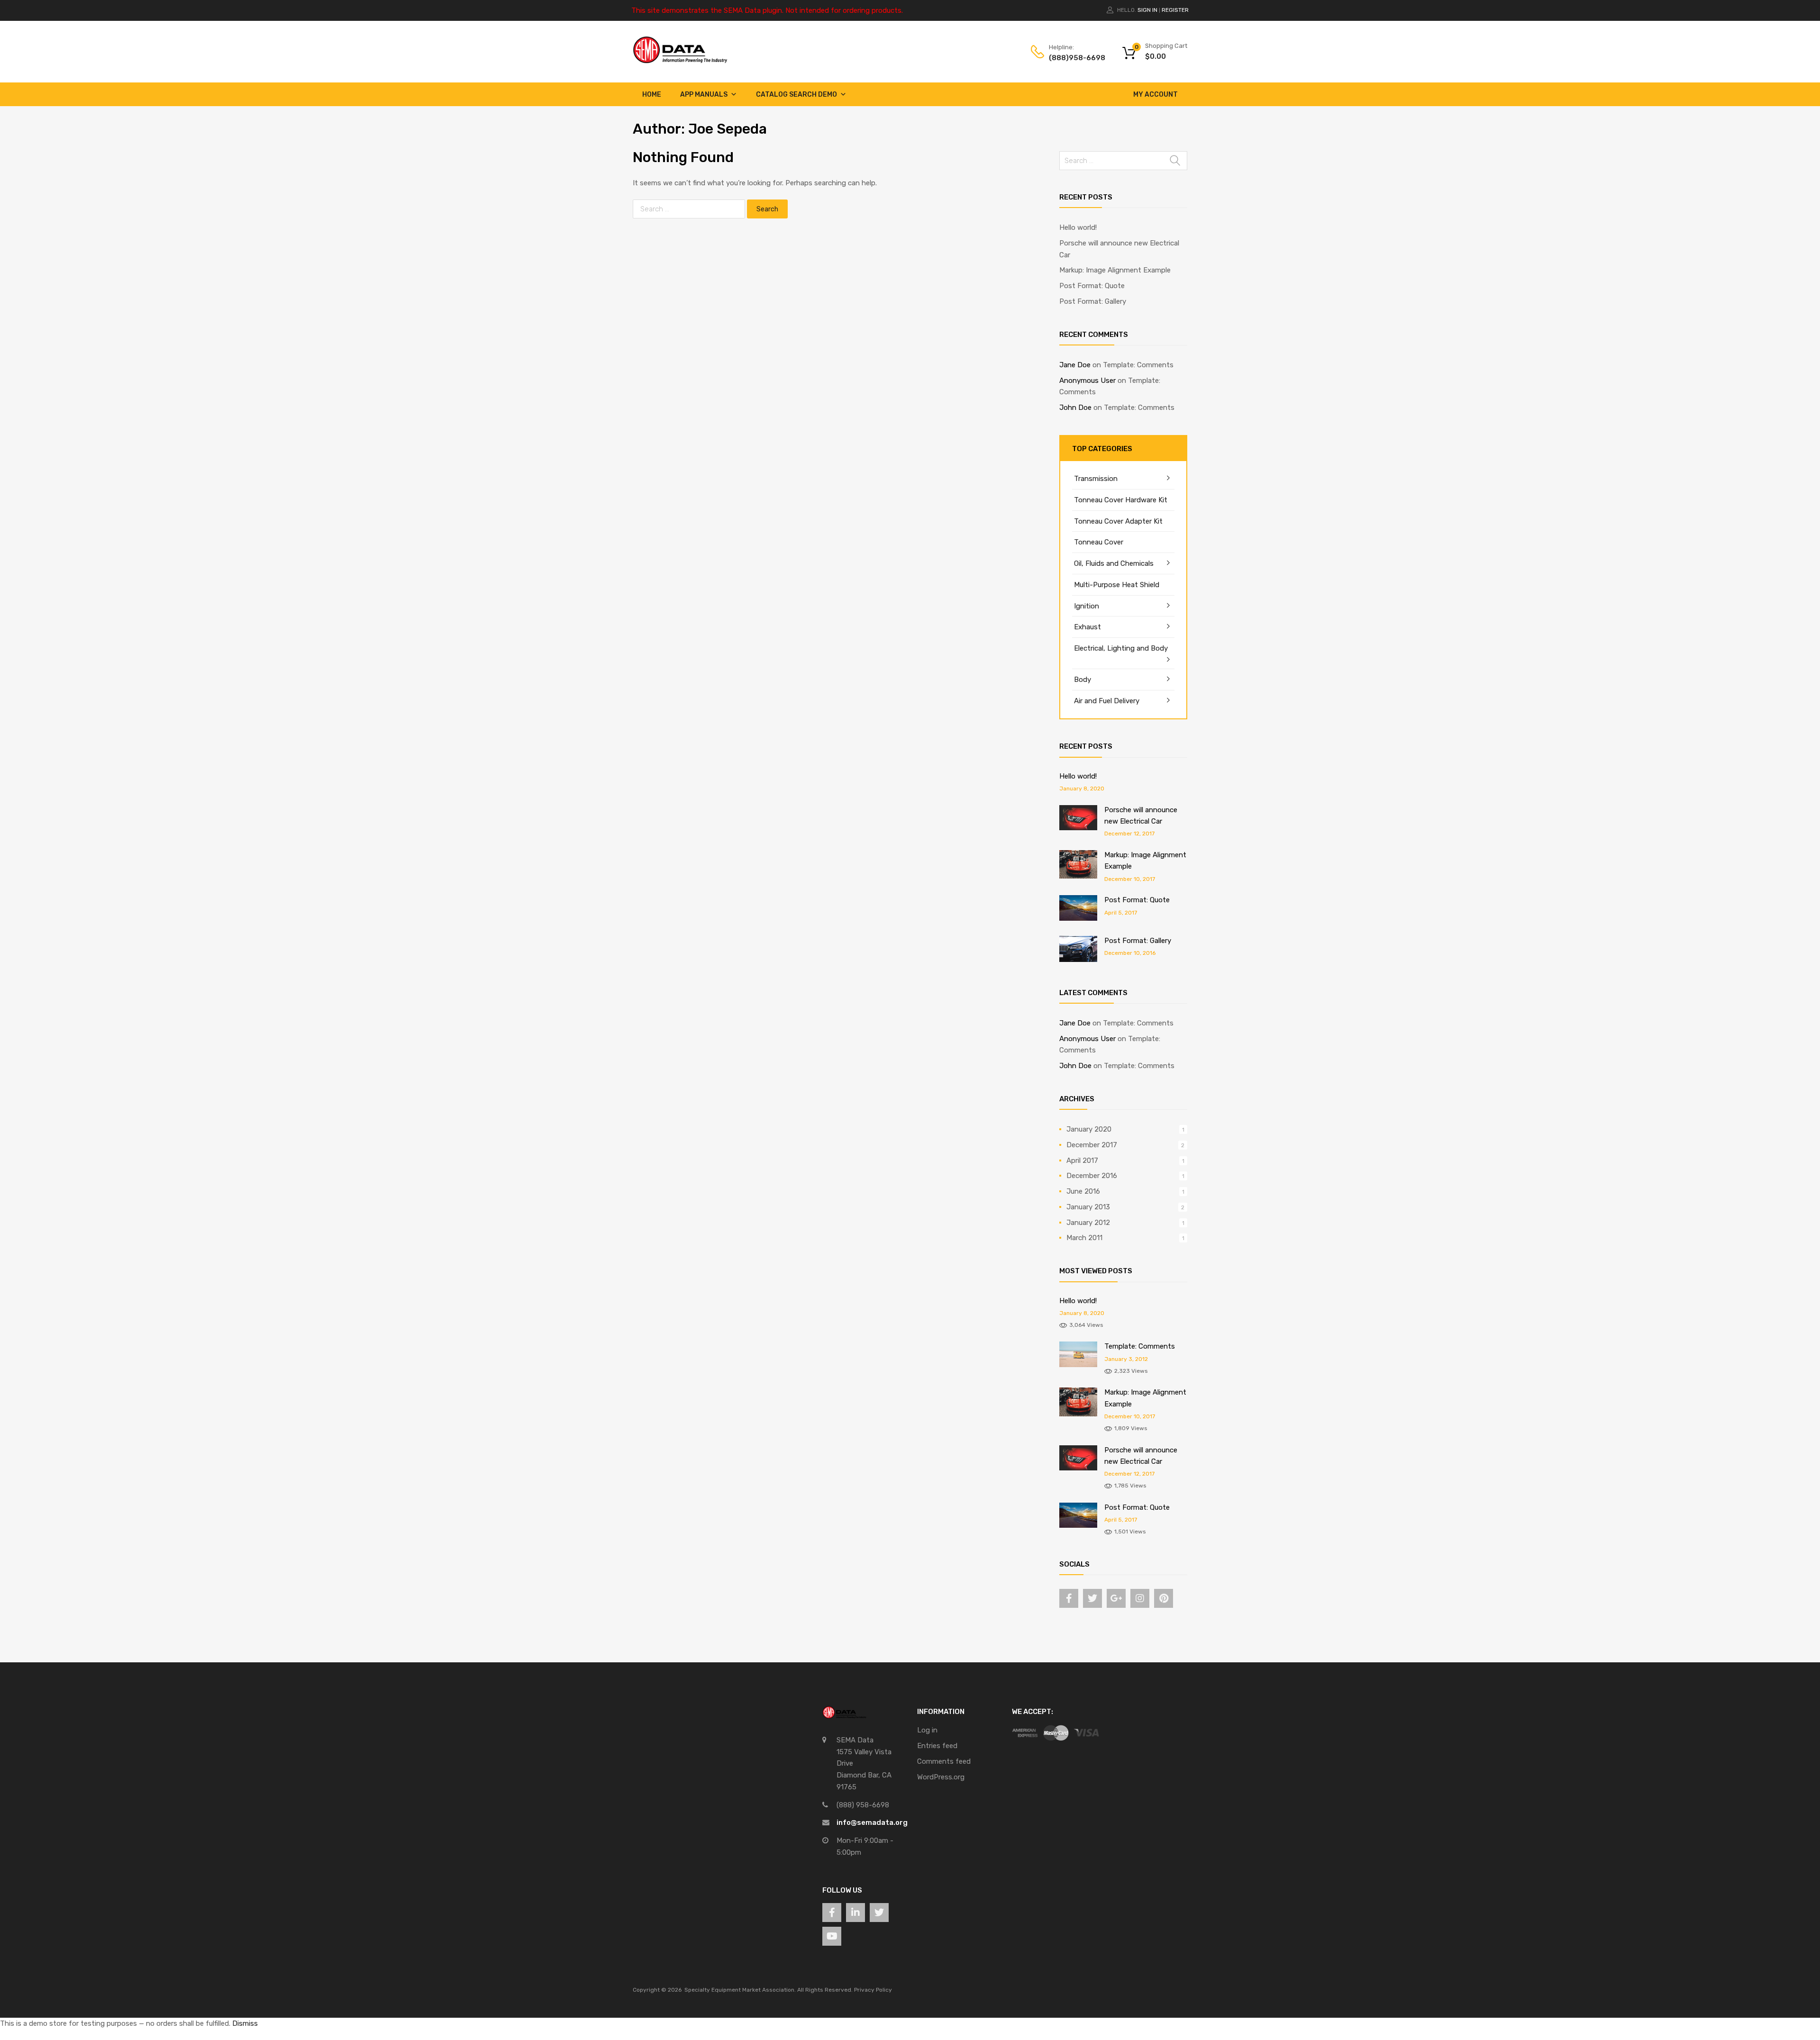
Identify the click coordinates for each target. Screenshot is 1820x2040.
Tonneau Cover (1099, 542)
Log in (927, 1730)
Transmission (1096, 479)
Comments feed (944, 1761)
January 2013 (1088, 1207)
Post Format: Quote (1092, 286)
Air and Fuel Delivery (1107, 701)
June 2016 (1083, 1191)
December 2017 (1092, 1145)
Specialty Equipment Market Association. (740, 1990)
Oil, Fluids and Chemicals (1114, 563)
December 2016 (1092, 1176)
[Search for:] (690, 209)
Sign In (1147, 10)
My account (1156, 95)
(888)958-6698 (1072, 58)
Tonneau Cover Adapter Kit (1118, 521)
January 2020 (1089, 1129)
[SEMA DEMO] (680, 61)
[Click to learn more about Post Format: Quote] (1078, 918)
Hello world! (1078, 227)
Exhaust (1087, 627)
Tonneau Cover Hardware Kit (1121, 500)
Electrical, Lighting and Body (1121, 648)
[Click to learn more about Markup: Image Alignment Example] (1078, 876)
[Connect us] (1069, 1598)
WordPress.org (941, 1777)
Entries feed (937, 1746)
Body (1083, 680)
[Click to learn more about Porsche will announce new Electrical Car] (1078, 828)
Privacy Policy (873, 1990)
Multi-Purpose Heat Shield (1117, 585)
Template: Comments (1138, 365)
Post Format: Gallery (1093, 301)
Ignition (1087, 606)
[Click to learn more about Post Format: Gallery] (1078, 960)
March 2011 (1084, 1238)
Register (1175, 10)
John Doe (1075, 408)
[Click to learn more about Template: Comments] (1078, 1365)
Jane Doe (1075, 365)
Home (652, 95)
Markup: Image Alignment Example (1115, 270)
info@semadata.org (872, 1822)
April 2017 (1082, 1161)
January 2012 (1088, 1223)
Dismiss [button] (245, 2023)
